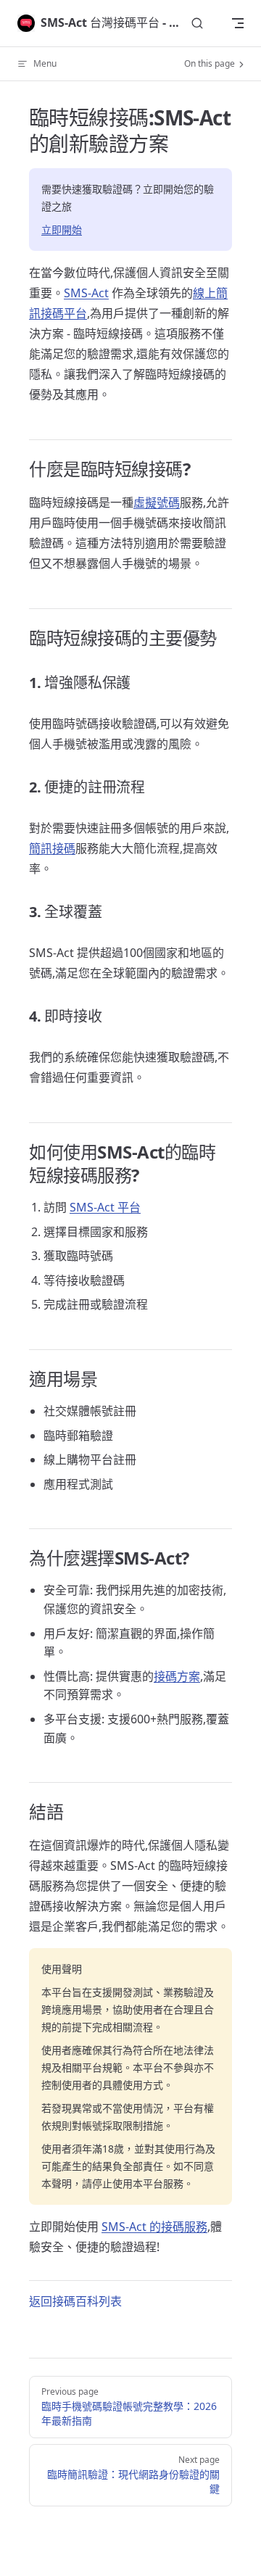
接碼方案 (177, 1676)
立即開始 (62, 229)
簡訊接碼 (52, 848)
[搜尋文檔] (197, 24)
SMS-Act (86, 293)
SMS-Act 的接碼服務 (154, 2227)
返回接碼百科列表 (75, 2301)
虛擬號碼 (157, 502)
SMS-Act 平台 (105, 1207)
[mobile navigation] (238, 23)
